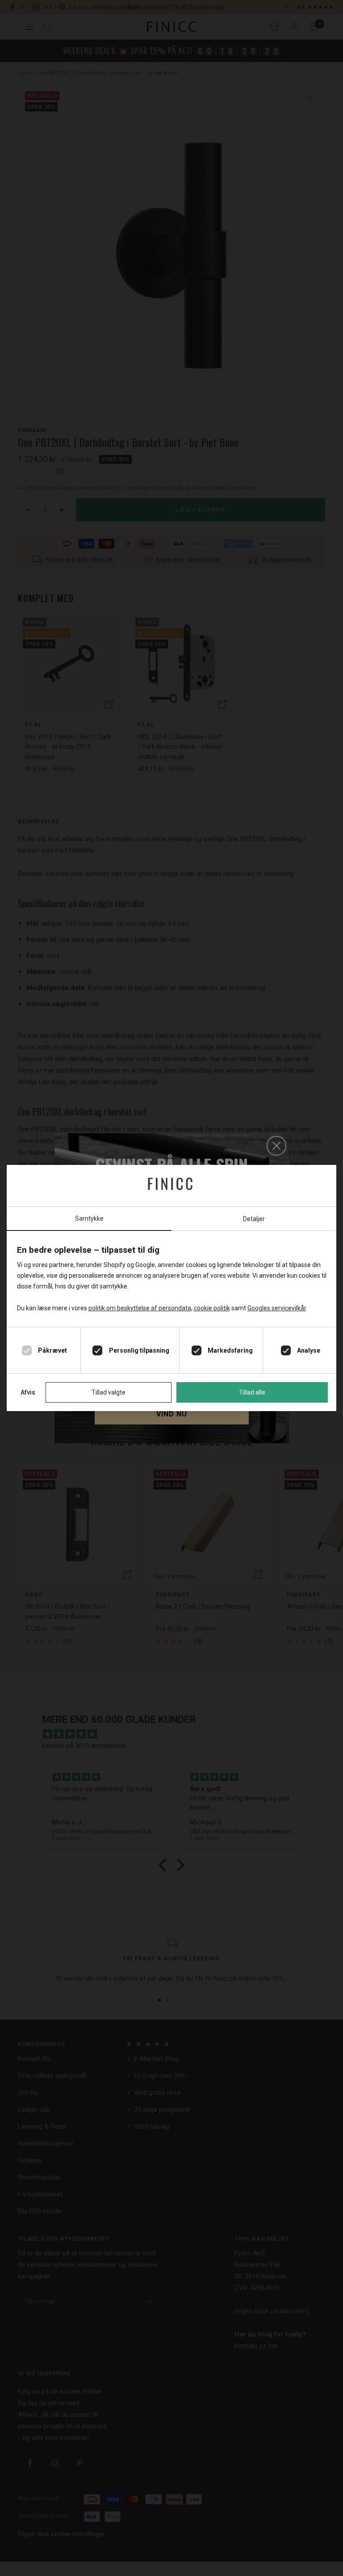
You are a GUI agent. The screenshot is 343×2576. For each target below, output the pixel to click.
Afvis (28, 1392)
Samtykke (89, 1218)
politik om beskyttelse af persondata (140, 1308)
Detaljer (254, 1219)
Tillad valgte (109, 1392)
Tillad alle (252, 1392)
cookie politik (212, 1308)
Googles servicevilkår (277, 1308)
